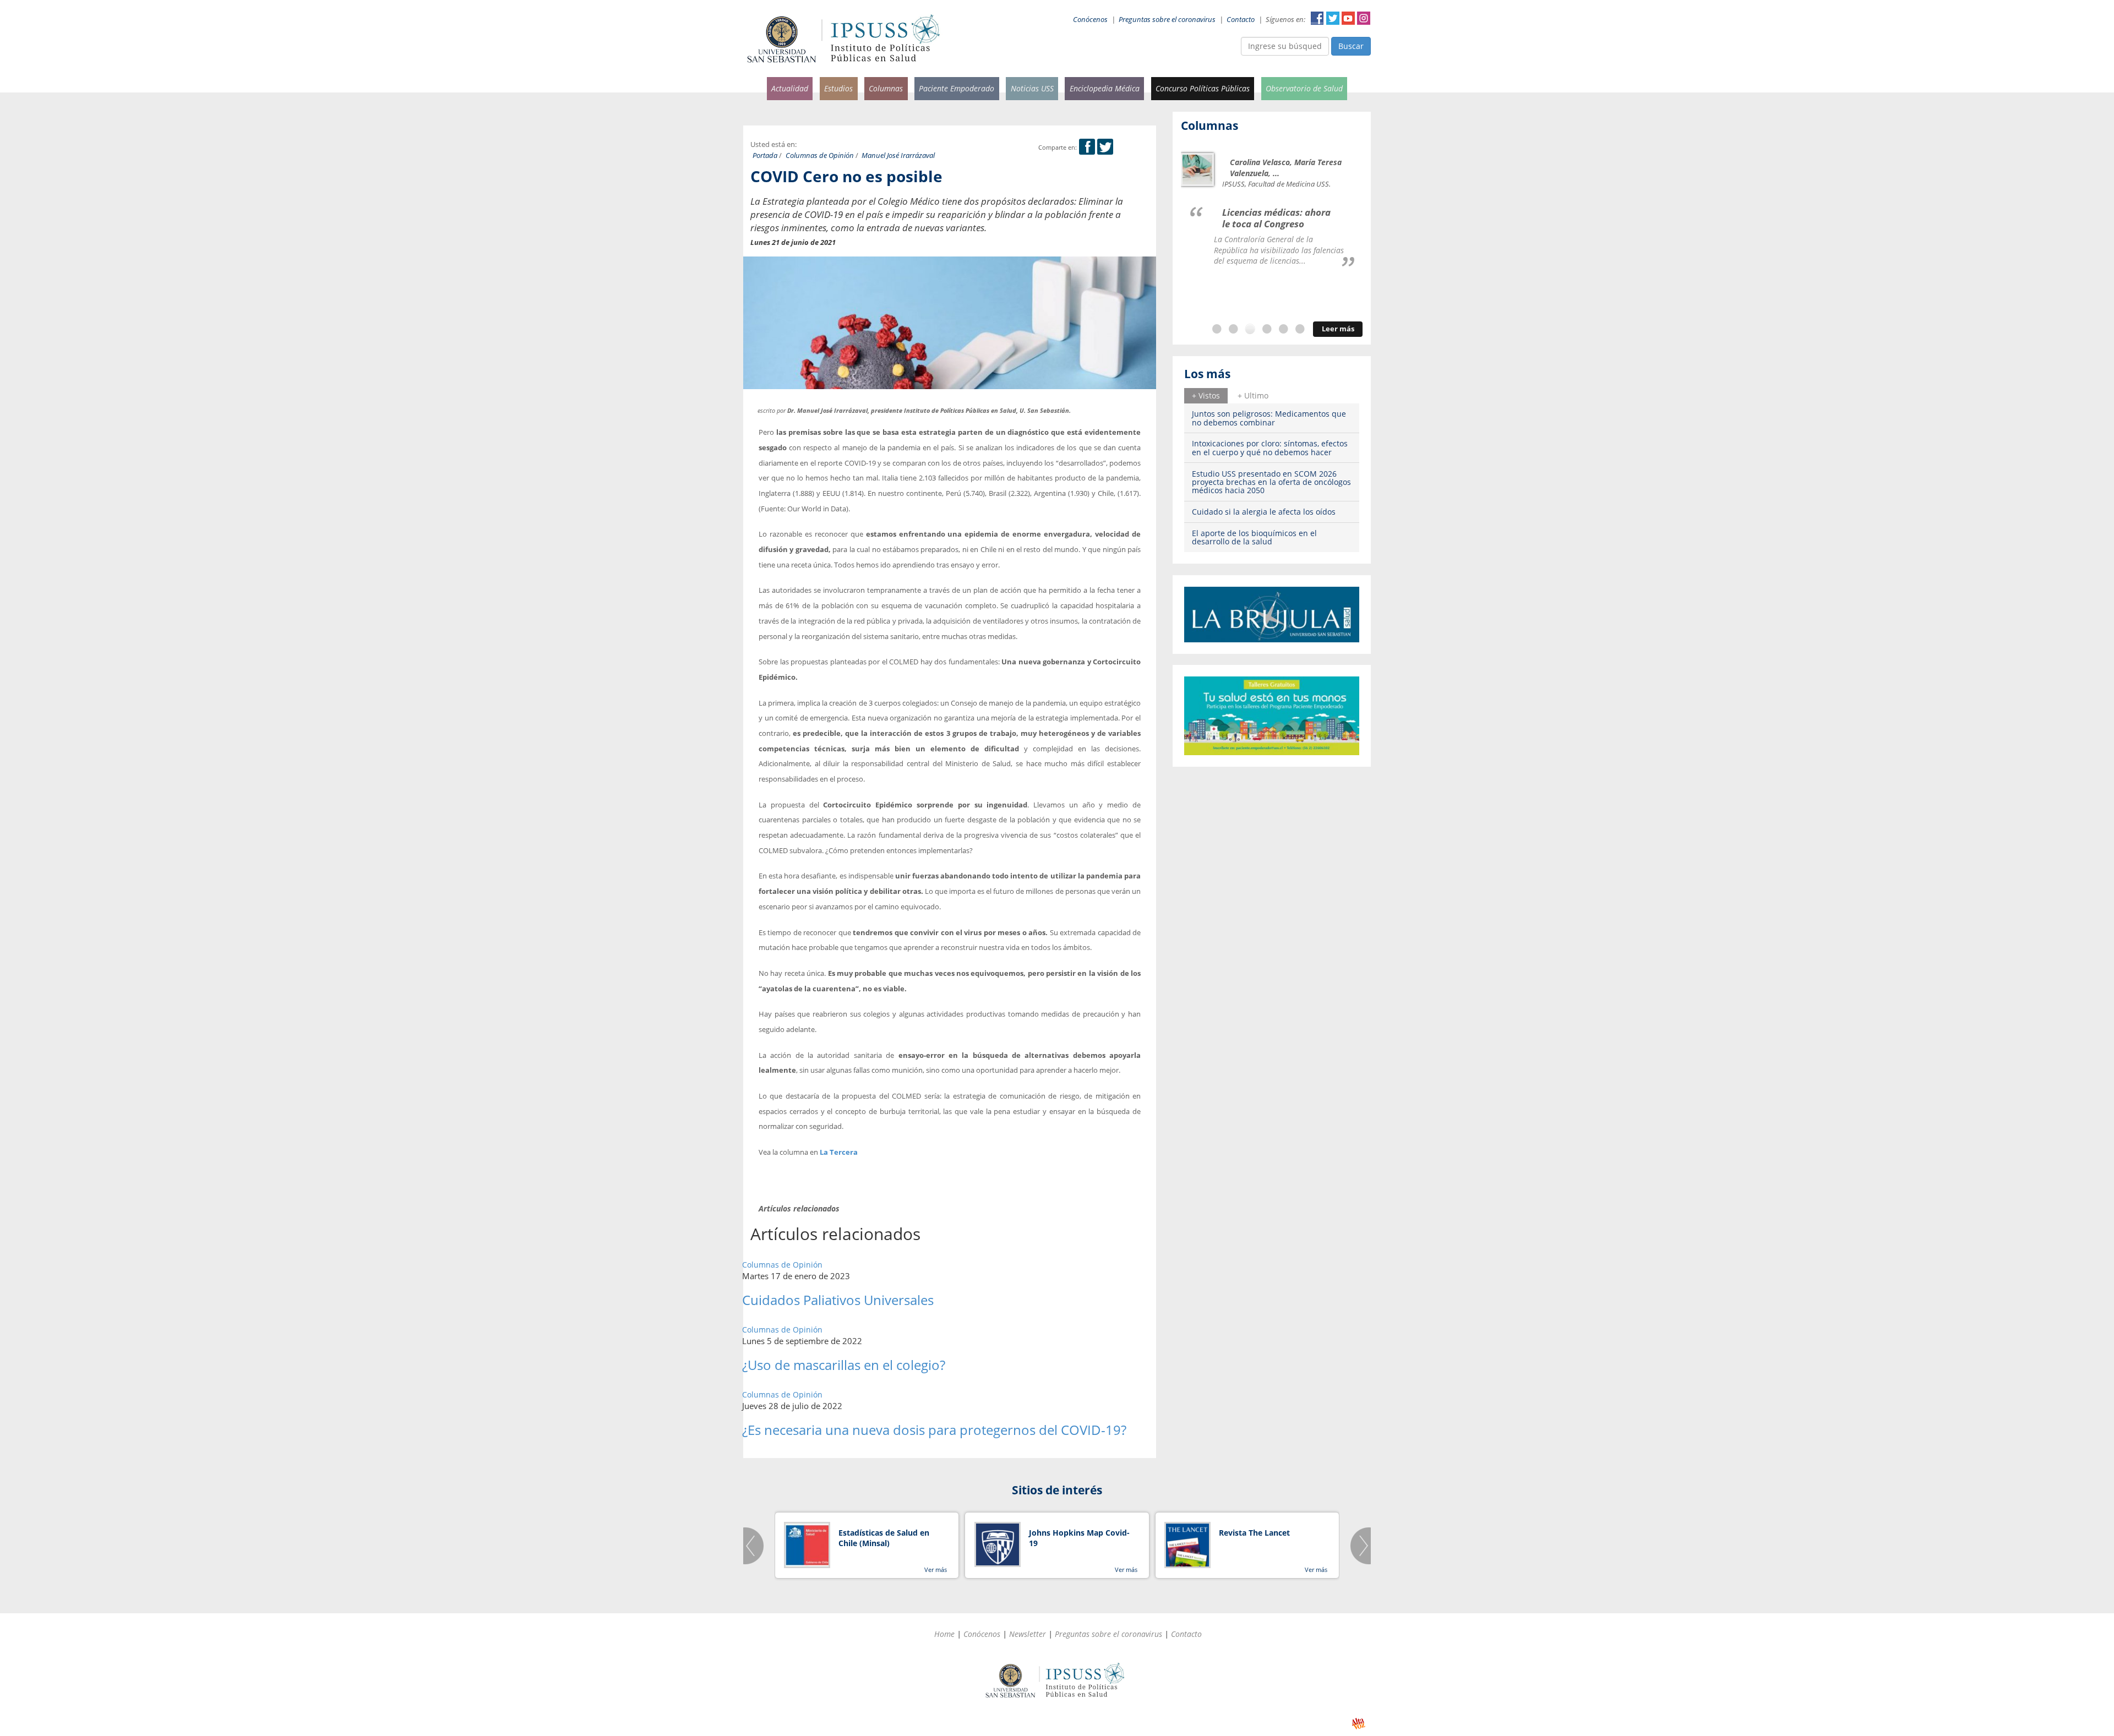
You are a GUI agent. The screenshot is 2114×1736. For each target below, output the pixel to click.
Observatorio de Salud (1304, 88)
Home (944, 1634)
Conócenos (1090, 20)
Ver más (936, 1570)
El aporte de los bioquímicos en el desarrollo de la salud (1254, 537)
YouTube (1348, 18)
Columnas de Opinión (820, 155)
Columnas (886, 88)
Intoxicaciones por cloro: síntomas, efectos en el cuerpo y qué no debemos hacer (1270, 447)
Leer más (1338, 329)
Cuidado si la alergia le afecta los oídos (1264, 512)
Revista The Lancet (1254, 1533)
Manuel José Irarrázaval (898, 155)
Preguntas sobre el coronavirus (1167, 20)
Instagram (1364, 18)
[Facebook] (1087, 147)
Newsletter (1028, 1634)
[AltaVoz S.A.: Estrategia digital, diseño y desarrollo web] (1358, 1724)
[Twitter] (1105, 147)
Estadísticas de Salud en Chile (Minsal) (884, 1538)
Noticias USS (1032, 88)
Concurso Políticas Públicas (1203, 88)
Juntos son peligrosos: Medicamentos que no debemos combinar (1269, 418)
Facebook (1317, 18)
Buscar (1351, 46)
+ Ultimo (1253, 395)
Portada (765, 155)
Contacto (1241, 20)
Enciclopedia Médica (1105, 88)
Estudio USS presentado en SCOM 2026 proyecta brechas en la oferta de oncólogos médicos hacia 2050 (1271, 482)
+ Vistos (1206, 395)
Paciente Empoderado (957, 88)
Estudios (838, 88)
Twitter (1333, 18)
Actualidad (790, 88)
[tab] (1206, 396)
